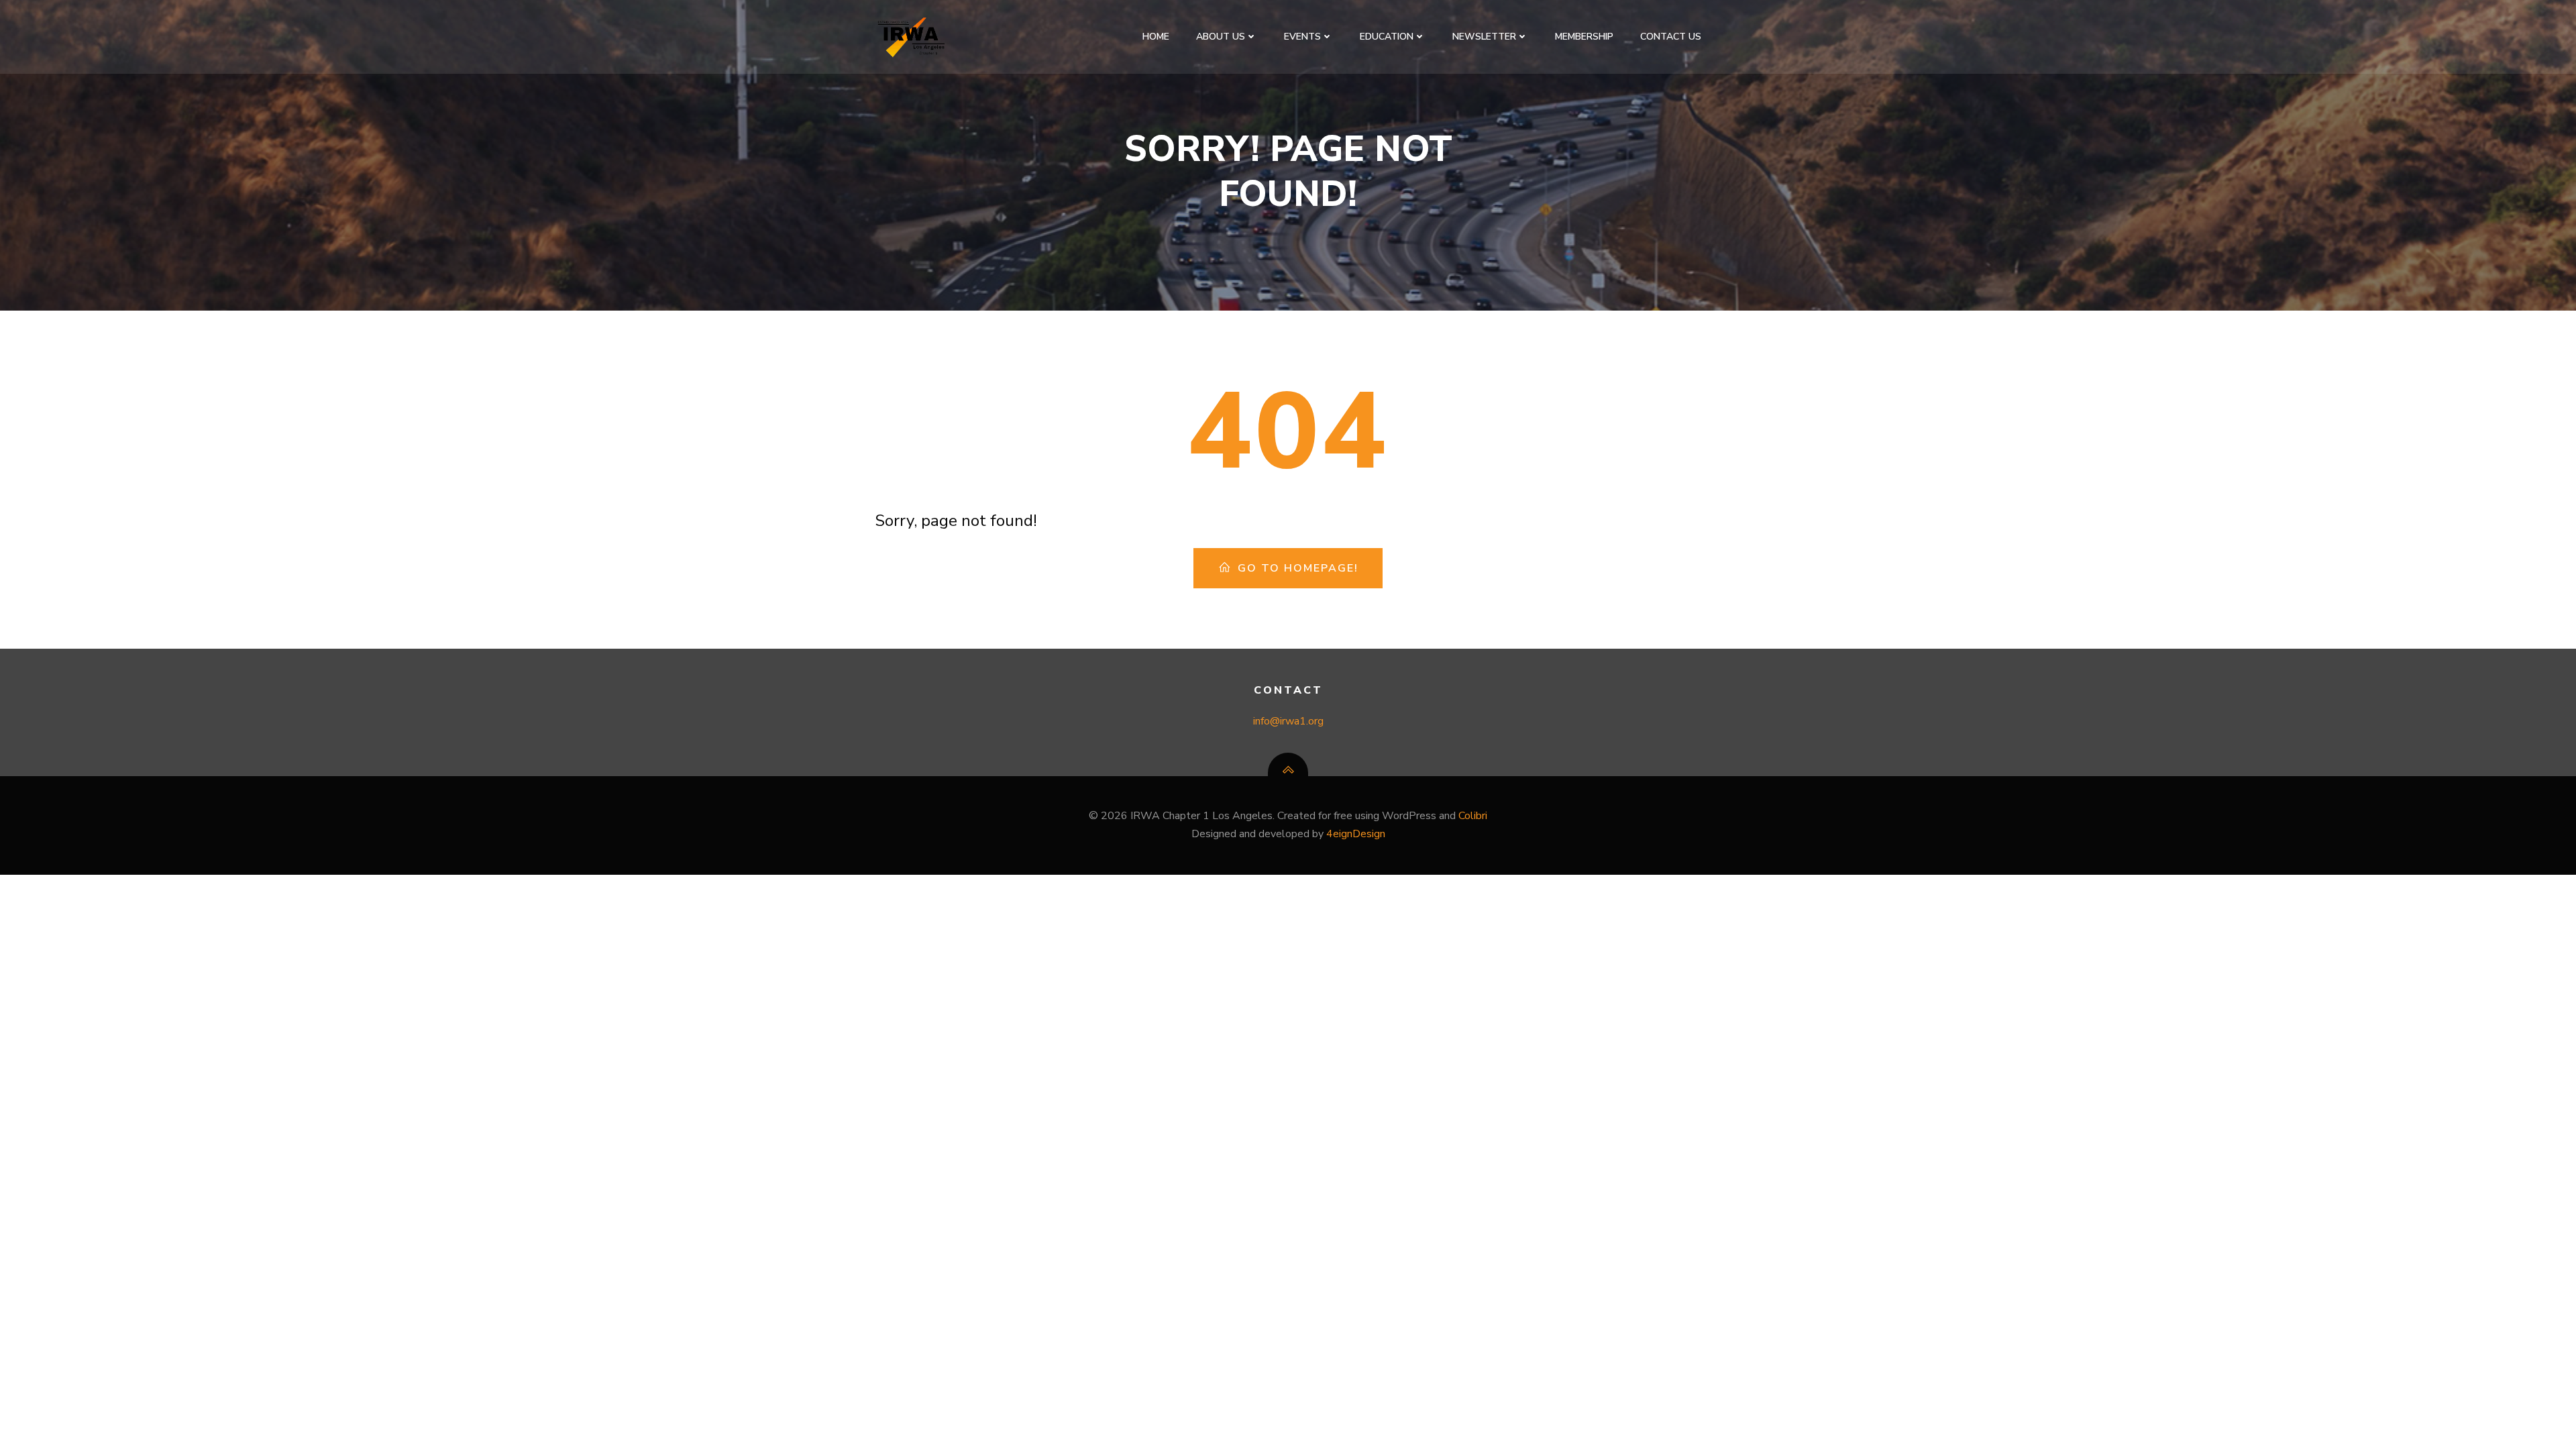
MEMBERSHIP (1584, 37)
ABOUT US (1221, 37)
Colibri (1473, 816)
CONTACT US (1671, 37)
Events (1302, 37)
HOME (1156, 37)
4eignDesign (1356, 834)
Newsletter (1484, 37)
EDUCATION (1387, 37)
